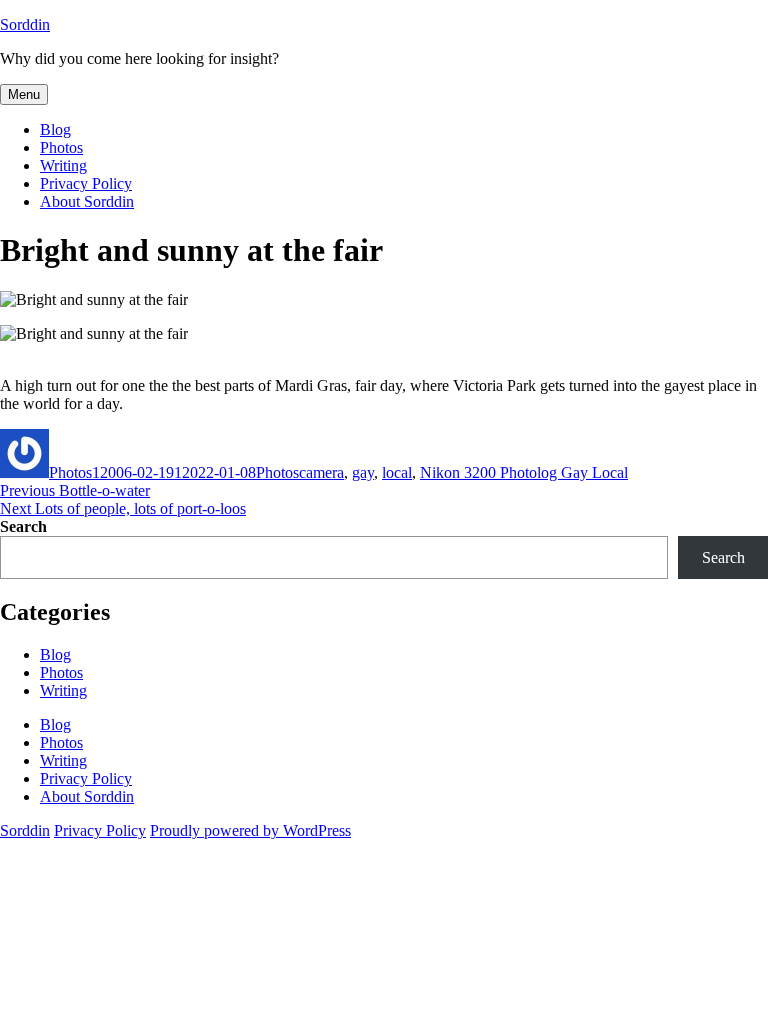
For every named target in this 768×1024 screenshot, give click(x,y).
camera (321, 472)
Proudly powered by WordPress (250, 830)
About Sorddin (87, 201)
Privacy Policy (86, 183)
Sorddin (25, 24)
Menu (24, 94)
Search (23, 526)
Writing (63, 165)
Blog (55, 129)
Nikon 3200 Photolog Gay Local (524, 472)
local (397, 472)
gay (363, 472)
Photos (61, 147)
